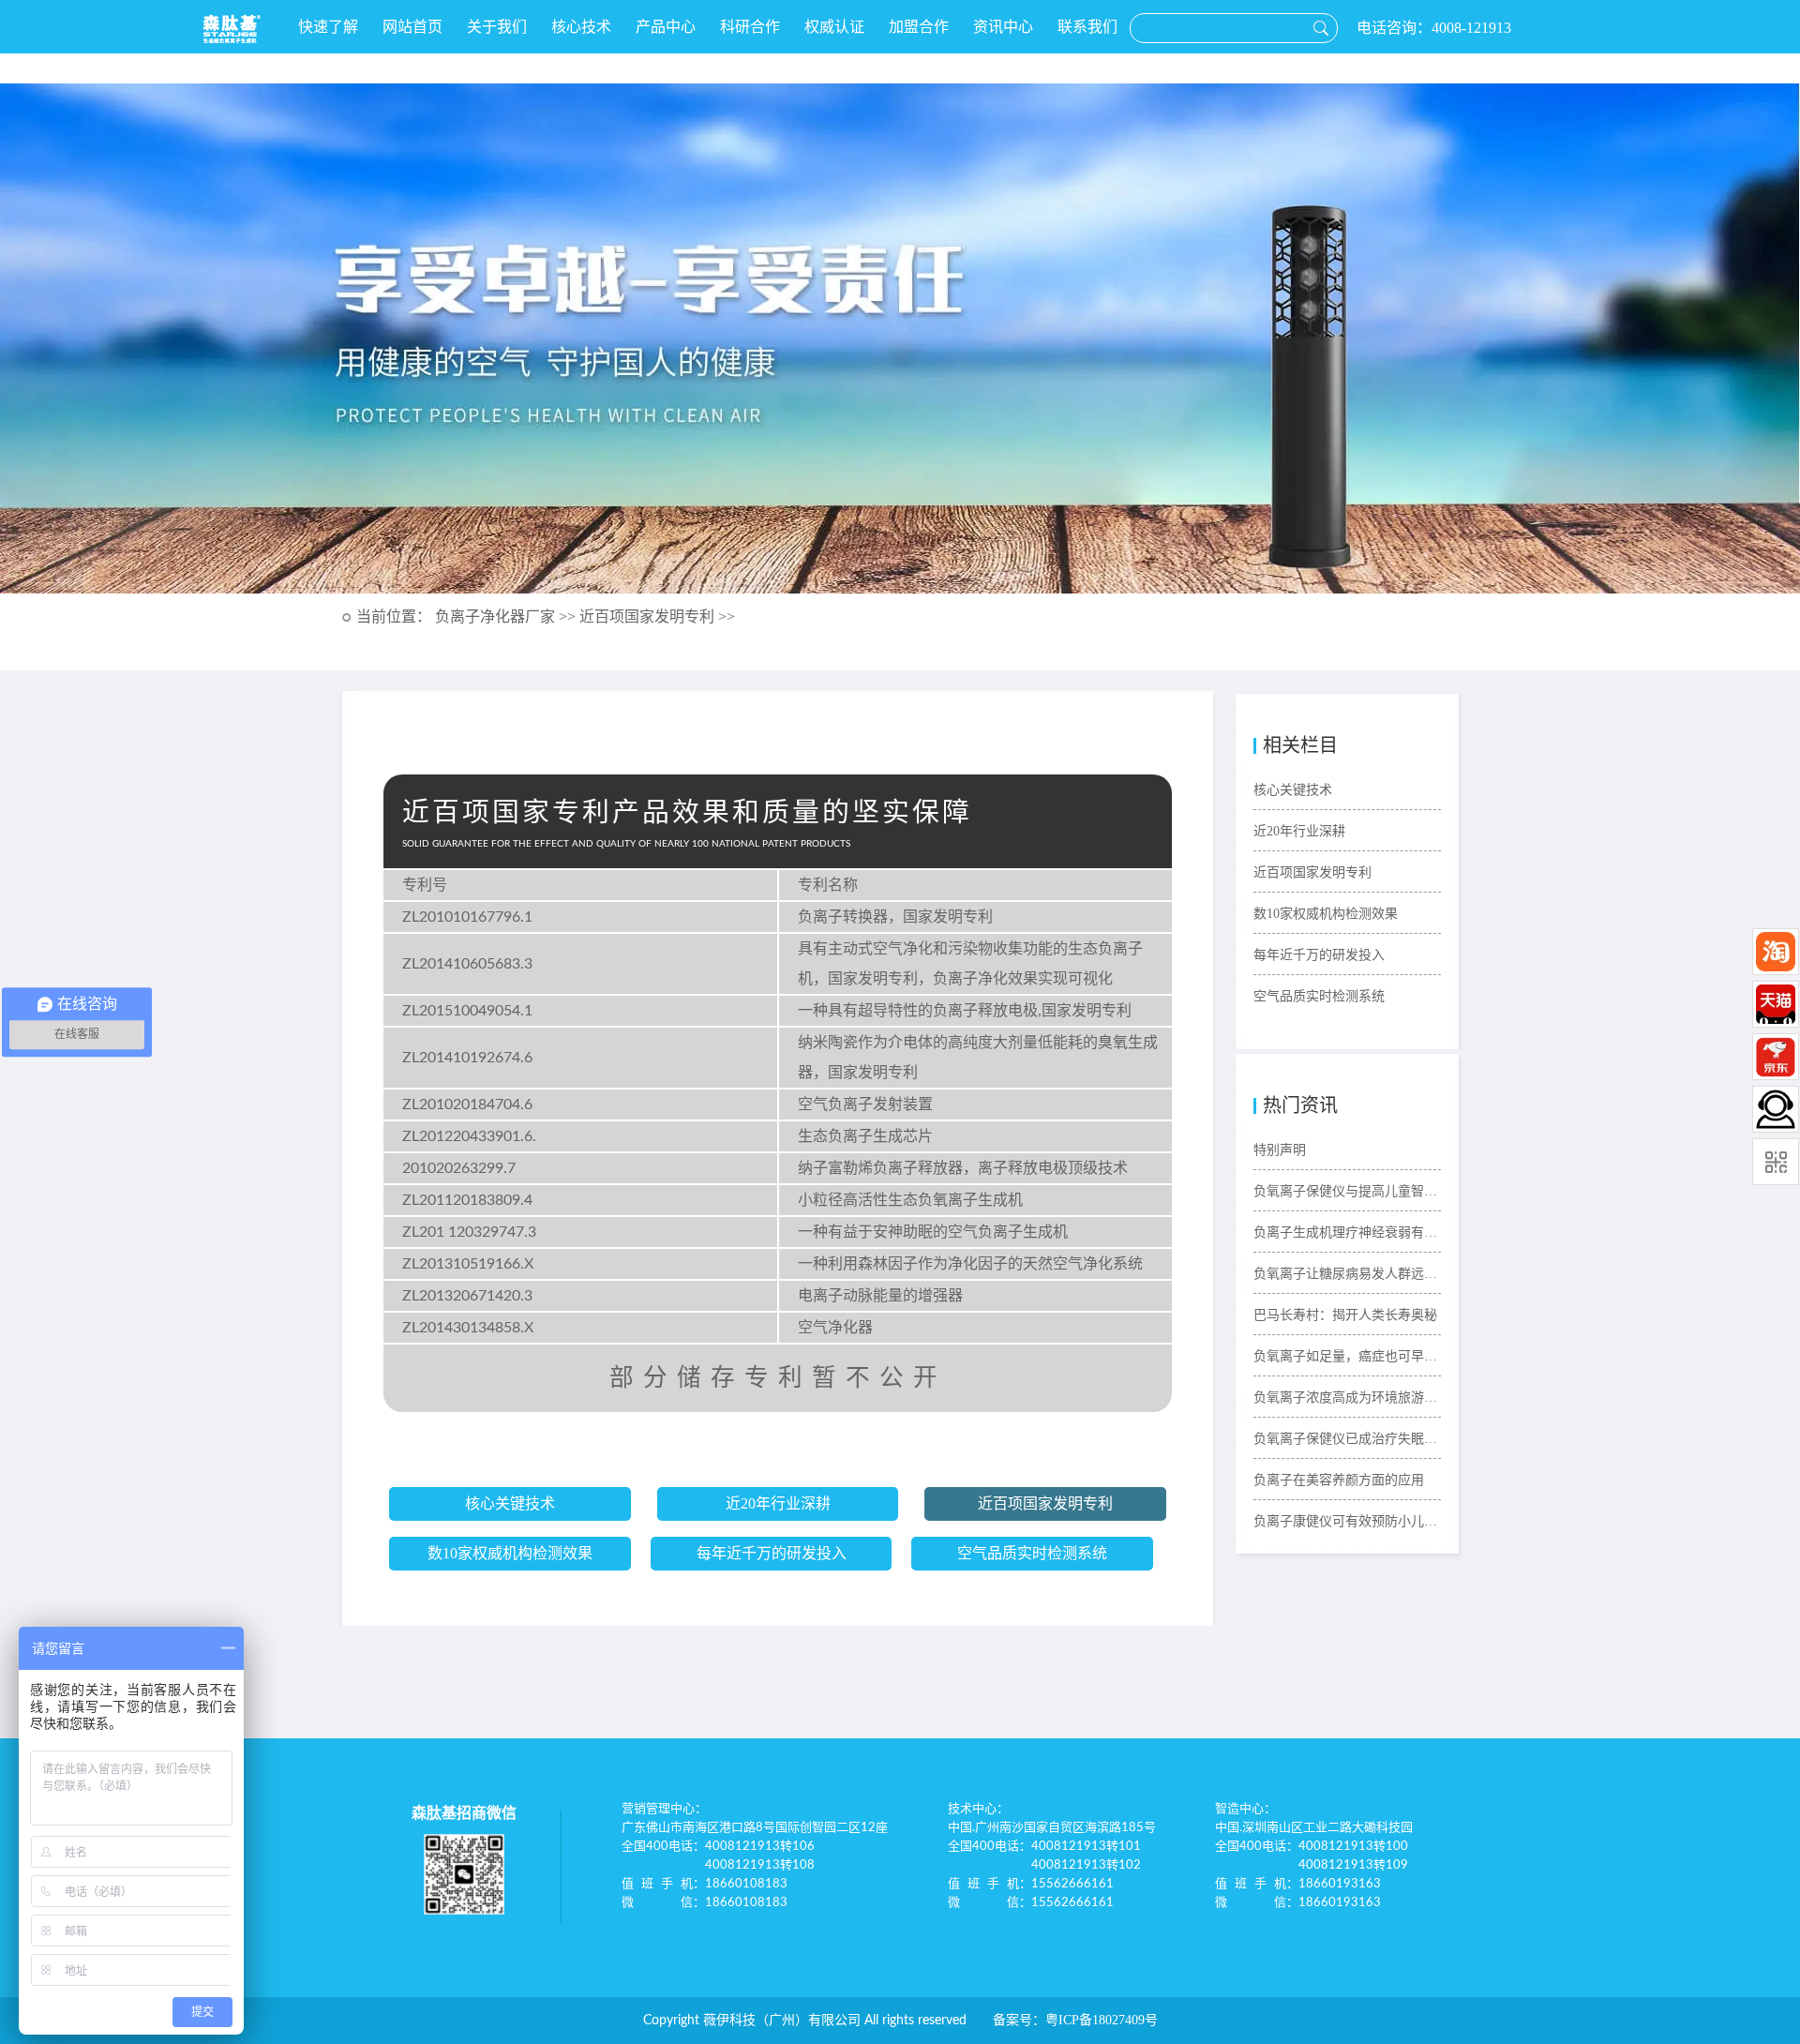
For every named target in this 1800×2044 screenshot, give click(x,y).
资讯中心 (1003, 27)
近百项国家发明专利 (1045, 1503)
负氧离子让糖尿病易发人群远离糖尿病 (1347, 1274)
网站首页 (412, 27)
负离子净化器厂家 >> (507, 616)
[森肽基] (232, 29)
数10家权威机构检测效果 (510, 1553)
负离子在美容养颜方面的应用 (1339, 1480)
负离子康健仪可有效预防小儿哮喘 (1347, 1521)
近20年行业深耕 (778, 1503)
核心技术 (581, 27)
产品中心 (666, 27)
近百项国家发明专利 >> (657, 616)
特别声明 (1280, 1150)
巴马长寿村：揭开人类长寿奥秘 (1345, 1315)
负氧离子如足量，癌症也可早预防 (1347, 1356)
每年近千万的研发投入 (772, 1553)
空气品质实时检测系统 (1032, 1553)
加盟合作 (919, 27)
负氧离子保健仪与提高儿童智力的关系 (1347, 1191)
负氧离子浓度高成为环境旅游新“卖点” (1347, 1398)
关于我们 (497, 27)
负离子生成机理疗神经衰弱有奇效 (1347, 1232)
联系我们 (1087, 27)
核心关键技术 (510, 1503)
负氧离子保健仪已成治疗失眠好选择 (1347, 1439)
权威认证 (834, 27)
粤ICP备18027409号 (1102, 2020)
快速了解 (328, 27)
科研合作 (750, 27)
